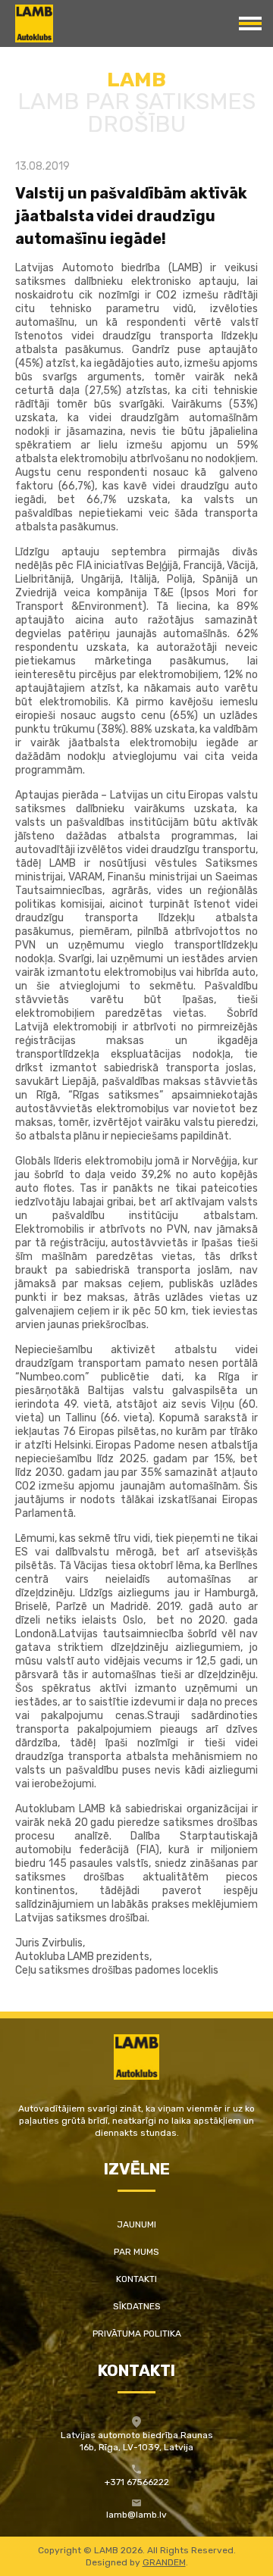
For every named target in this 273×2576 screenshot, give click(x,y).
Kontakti (136, 2279)
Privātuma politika (137, 2334)
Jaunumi (136, 2224)
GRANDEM (164, 2562)
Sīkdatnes (137, 2306)
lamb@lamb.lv (136, 2515)
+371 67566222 (137, 2482)
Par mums (136, 2252)
